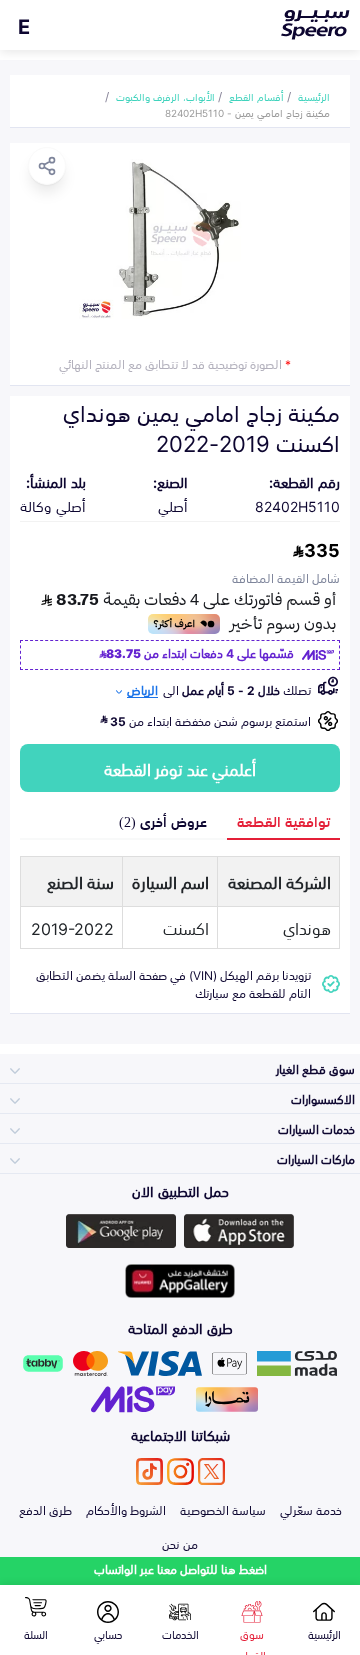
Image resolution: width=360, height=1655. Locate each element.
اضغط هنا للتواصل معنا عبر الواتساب (180, 1568)
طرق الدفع (45, 1509)
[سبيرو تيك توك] (149, 1471)
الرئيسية (314, 96)
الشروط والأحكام (126, 1509)
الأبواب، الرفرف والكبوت (165, 96)
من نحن (180, 1543)
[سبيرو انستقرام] (180, 1471)
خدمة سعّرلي (311, 1509)
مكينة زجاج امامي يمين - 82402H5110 (247, 112)
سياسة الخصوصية (223, 1509)
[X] (211, 1471)
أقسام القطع (256, 96)
